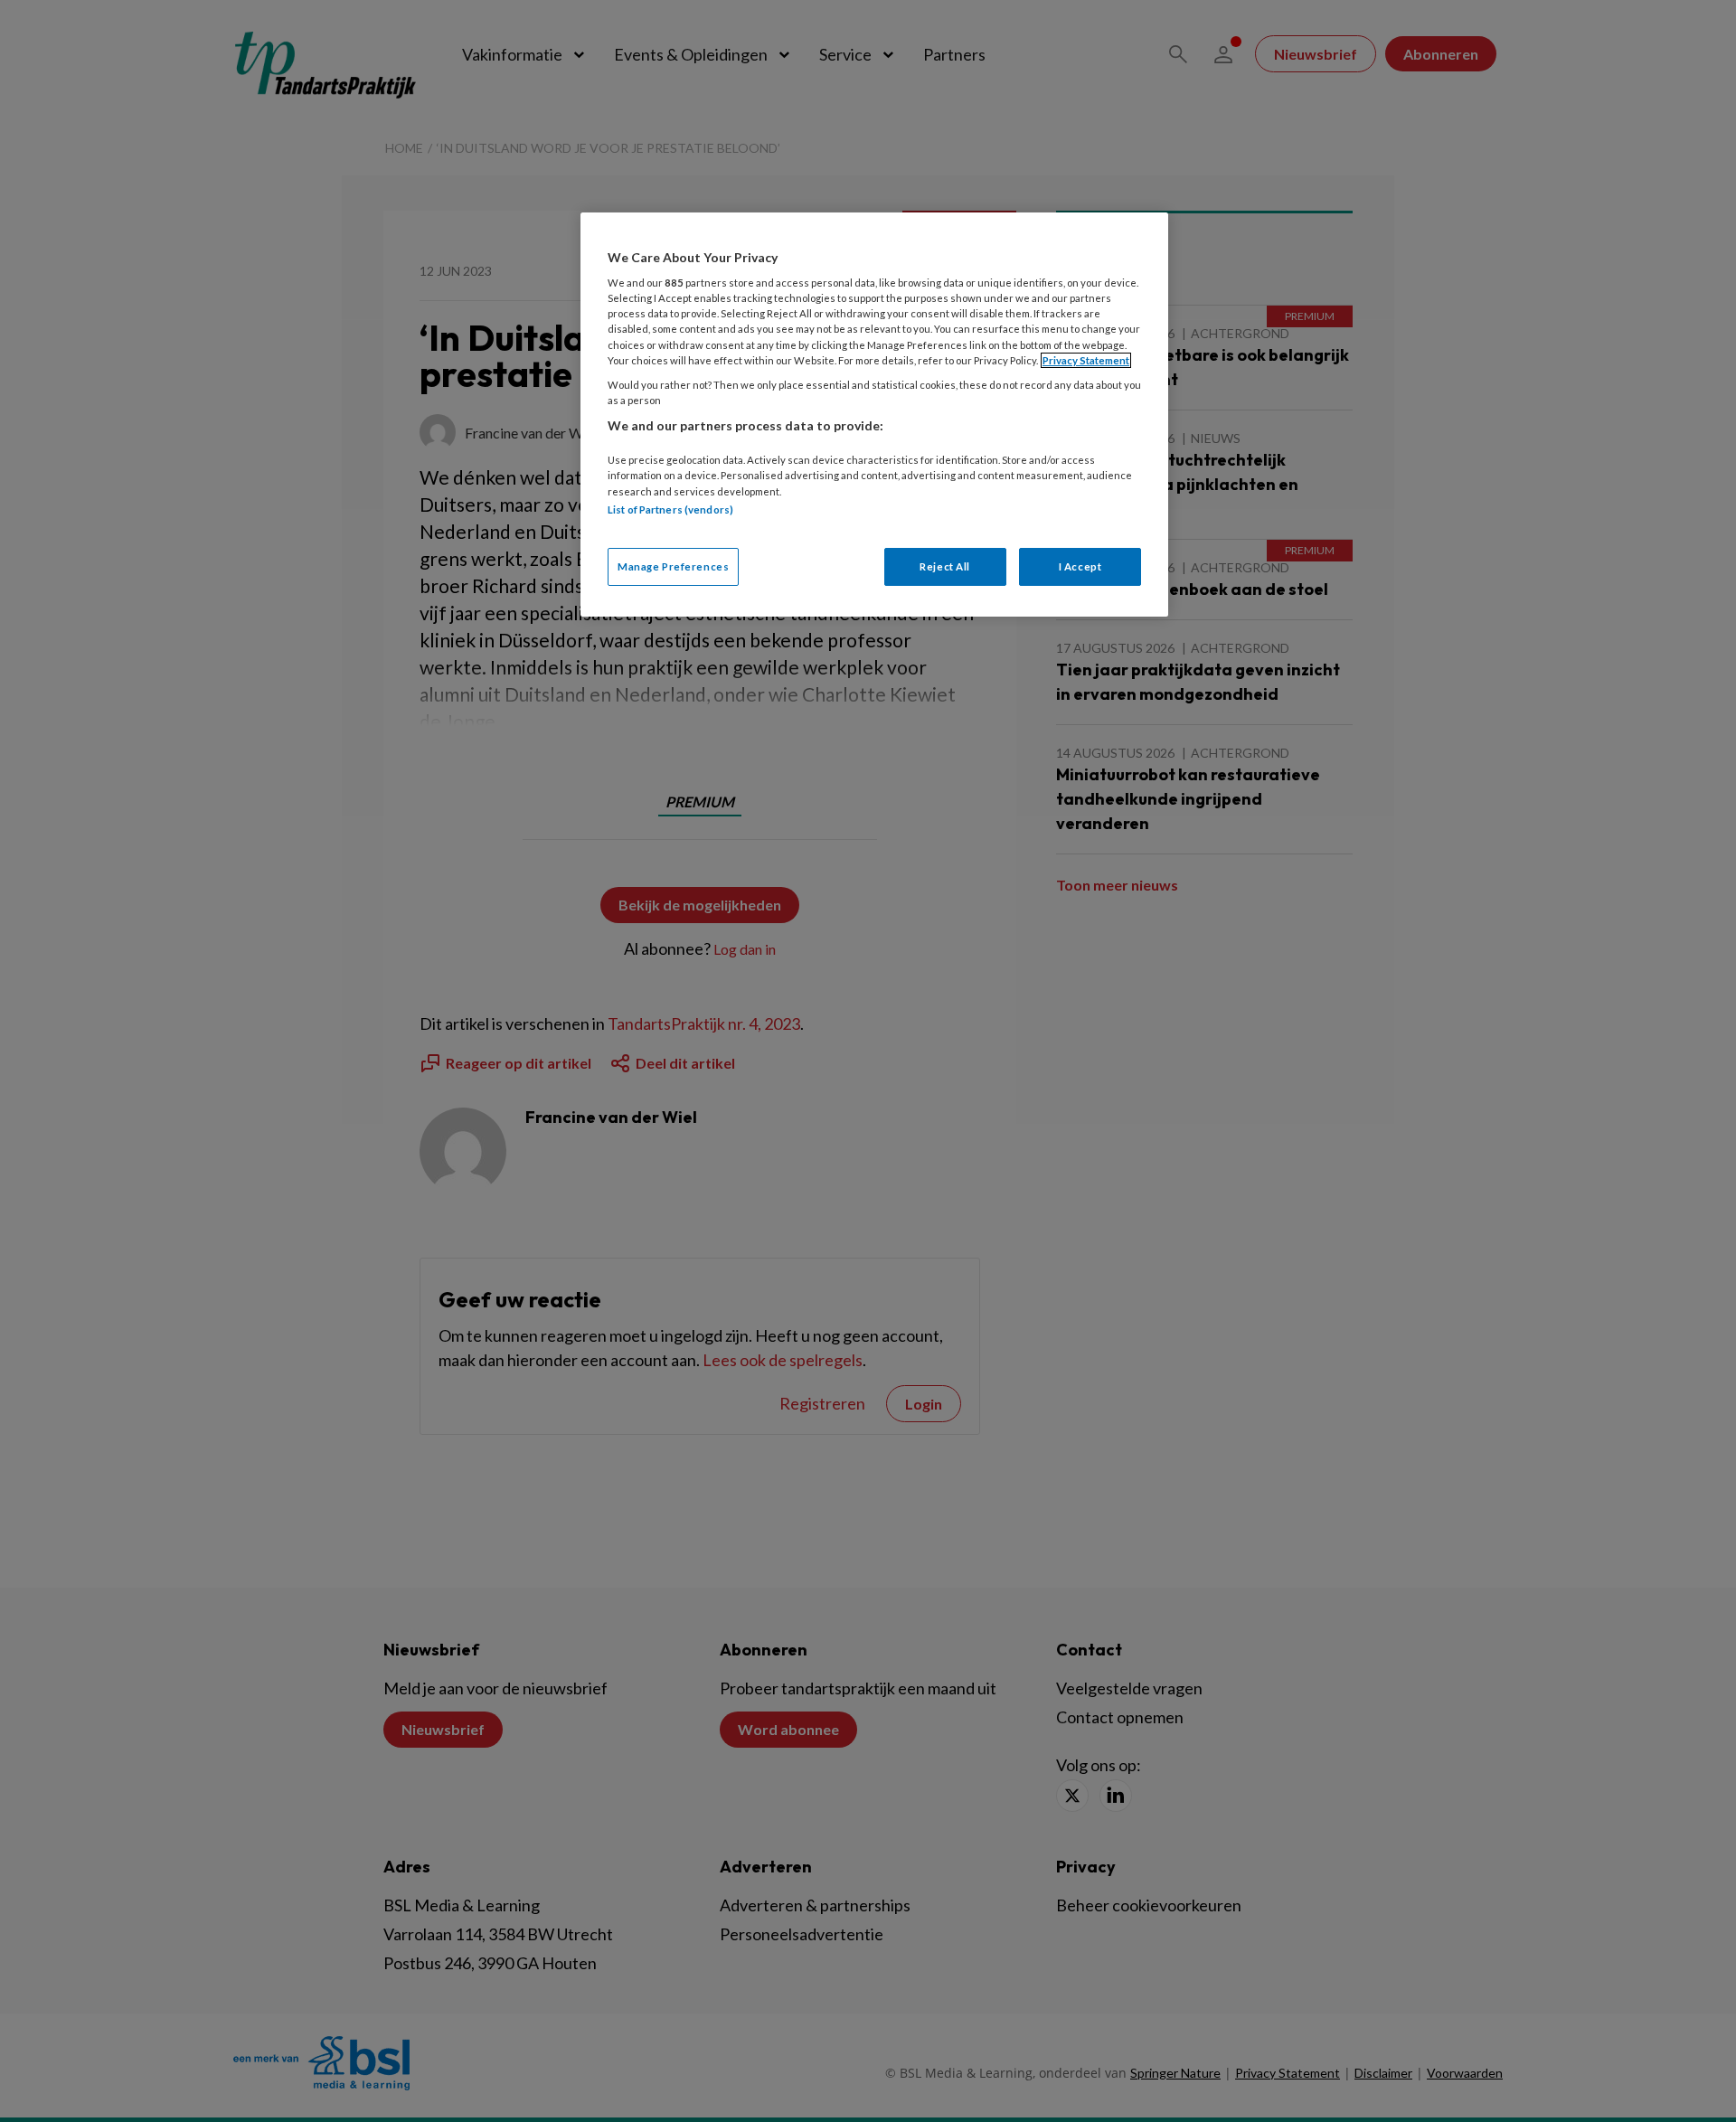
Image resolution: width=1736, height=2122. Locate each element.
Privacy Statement (1086, 360)
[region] (874, 415)
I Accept (1080, 566)
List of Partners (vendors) (670, 509)
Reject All (945, 566)
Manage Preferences (673, 566)
